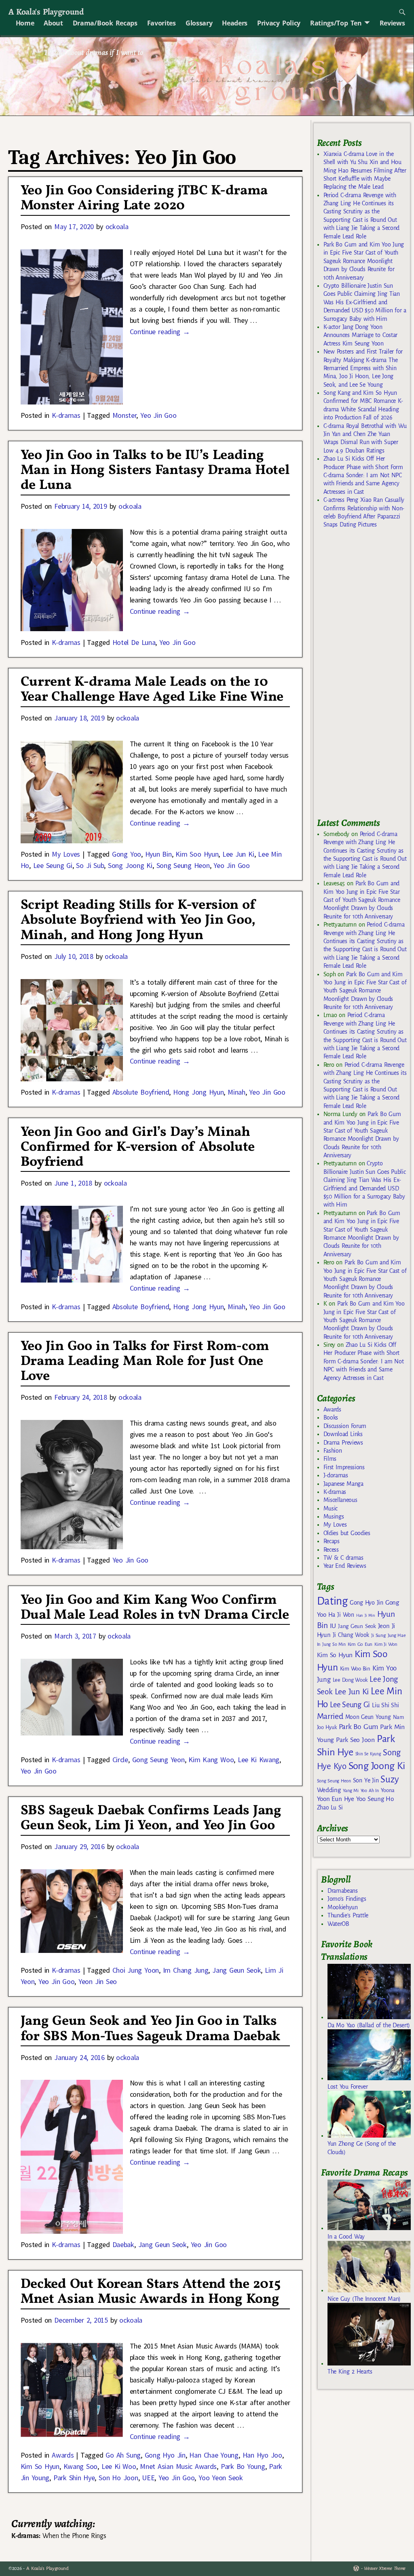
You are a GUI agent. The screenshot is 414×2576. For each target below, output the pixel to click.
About (53, 23)
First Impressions (344, 1467)
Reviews (392, 23)
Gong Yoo (127, 854)
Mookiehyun (343, 1907)
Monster (125, 415)
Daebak (123, 2244)
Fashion (333, 1451)
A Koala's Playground (46, 12)
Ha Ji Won (341, 1615)
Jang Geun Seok (237, 1970)
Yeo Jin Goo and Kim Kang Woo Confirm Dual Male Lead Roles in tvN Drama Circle (155, 1608)
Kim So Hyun (40, 2466)
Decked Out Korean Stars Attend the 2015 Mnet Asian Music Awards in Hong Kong (151, 2292)
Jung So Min (334, 1644)
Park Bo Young (243, 2466)
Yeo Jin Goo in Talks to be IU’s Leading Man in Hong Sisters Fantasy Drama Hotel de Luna (155, 471)
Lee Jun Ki (238, 854)
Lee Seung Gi (53, 865)
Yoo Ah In (370, 1790)
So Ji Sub (90, 865)
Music (331, 1508)
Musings (334, 1517)
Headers (235, 23)
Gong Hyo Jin (165, 2455)
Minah (236, 1092)
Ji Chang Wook (351, 1635)
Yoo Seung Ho (375, 1799)
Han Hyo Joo (262, 2455)
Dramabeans (343, 1891)
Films (330, 1459)
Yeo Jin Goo (158, 415)
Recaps (332, 1541)
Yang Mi (351, 1791)
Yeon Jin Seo (98, 1981)
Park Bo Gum (358, 1727)
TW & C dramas (343, 1558)
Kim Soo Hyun (197, 854)
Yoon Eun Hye (336, 1799)
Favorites (162, 23)
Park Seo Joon (355, 1740)
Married (330, 1716)
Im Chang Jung (186, 1970)
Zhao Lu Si (330, 1808)
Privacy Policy (279, 23)
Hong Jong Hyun (198, 1092)
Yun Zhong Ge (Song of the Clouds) (362, 2148)
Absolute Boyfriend (141, 1092)
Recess (331, 1550)
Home (25, 23)
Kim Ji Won (386, 1644)
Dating (332, 1601)
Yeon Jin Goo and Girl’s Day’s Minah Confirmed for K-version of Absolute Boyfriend (138, 1147)
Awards (63, 2455)
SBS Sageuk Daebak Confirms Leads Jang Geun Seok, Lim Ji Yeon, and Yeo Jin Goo (151, 1818)
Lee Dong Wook (350, 1680)
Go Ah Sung (123, 2455)
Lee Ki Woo (119, 2466)
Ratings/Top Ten (336, 23)
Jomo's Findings (347, 1899)
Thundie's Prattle (348, 1915)
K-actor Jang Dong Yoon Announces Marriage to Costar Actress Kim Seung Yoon (360, 335)
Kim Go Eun (360, 1644)
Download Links (343, 1434)
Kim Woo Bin (355, 1669)
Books (331, 1418)
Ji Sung (378, 1635)
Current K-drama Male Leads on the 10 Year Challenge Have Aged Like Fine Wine (152, 690)
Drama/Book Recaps (105, 23)
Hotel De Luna (134, 642)
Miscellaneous (340, 1500)
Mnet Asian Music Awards (178, 2466)
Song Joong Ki (130, 865)
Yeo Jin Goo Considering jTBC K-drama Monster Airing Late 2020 (144, 198)
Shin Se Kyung (368, 1754)
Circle (120, 1760)
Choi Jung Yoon (136, 1970)
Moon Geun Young (368, 1717)
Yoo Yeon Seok (221, 2478)
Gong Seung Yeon (158, 1760)
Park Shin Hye (74, 2478)
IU (333, 1626)
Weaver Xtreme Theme (385, 2569)
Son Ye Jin (366, 1780)
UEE (148, 2478)
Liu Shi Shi (385, 1705)
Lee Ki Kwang (259, 1760)
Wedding (329, 1790)
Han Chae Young (214, 2455)
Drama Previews (343, 1443)
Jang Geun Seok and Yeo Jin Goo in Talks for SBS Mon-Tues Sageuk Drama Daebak (150, 2029)
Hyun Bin (158, 854)
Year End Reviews (345, 1566)
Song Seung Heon (183, 865)
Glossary (199, 23)
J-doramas (336, 1475)
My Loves (66, 854)
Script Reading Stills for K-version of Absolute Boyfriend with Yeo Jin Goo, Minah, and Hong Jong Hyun (138, 920)
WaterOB (338, 1924)
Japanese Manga (343, 1484)
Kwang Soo (81, 2466)
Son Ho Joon (118, 2478)
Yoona (388, 1790)
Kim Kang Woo (211, 1760)
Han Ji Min (366, 1615)
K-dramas (66, 415)
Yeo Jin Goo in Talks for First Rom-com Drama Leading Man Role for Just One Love (145, 1362)
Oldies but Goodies (347, 1533)
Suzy (390, 1779)
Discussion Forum (345, 1426)
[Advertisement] (365, 676)
